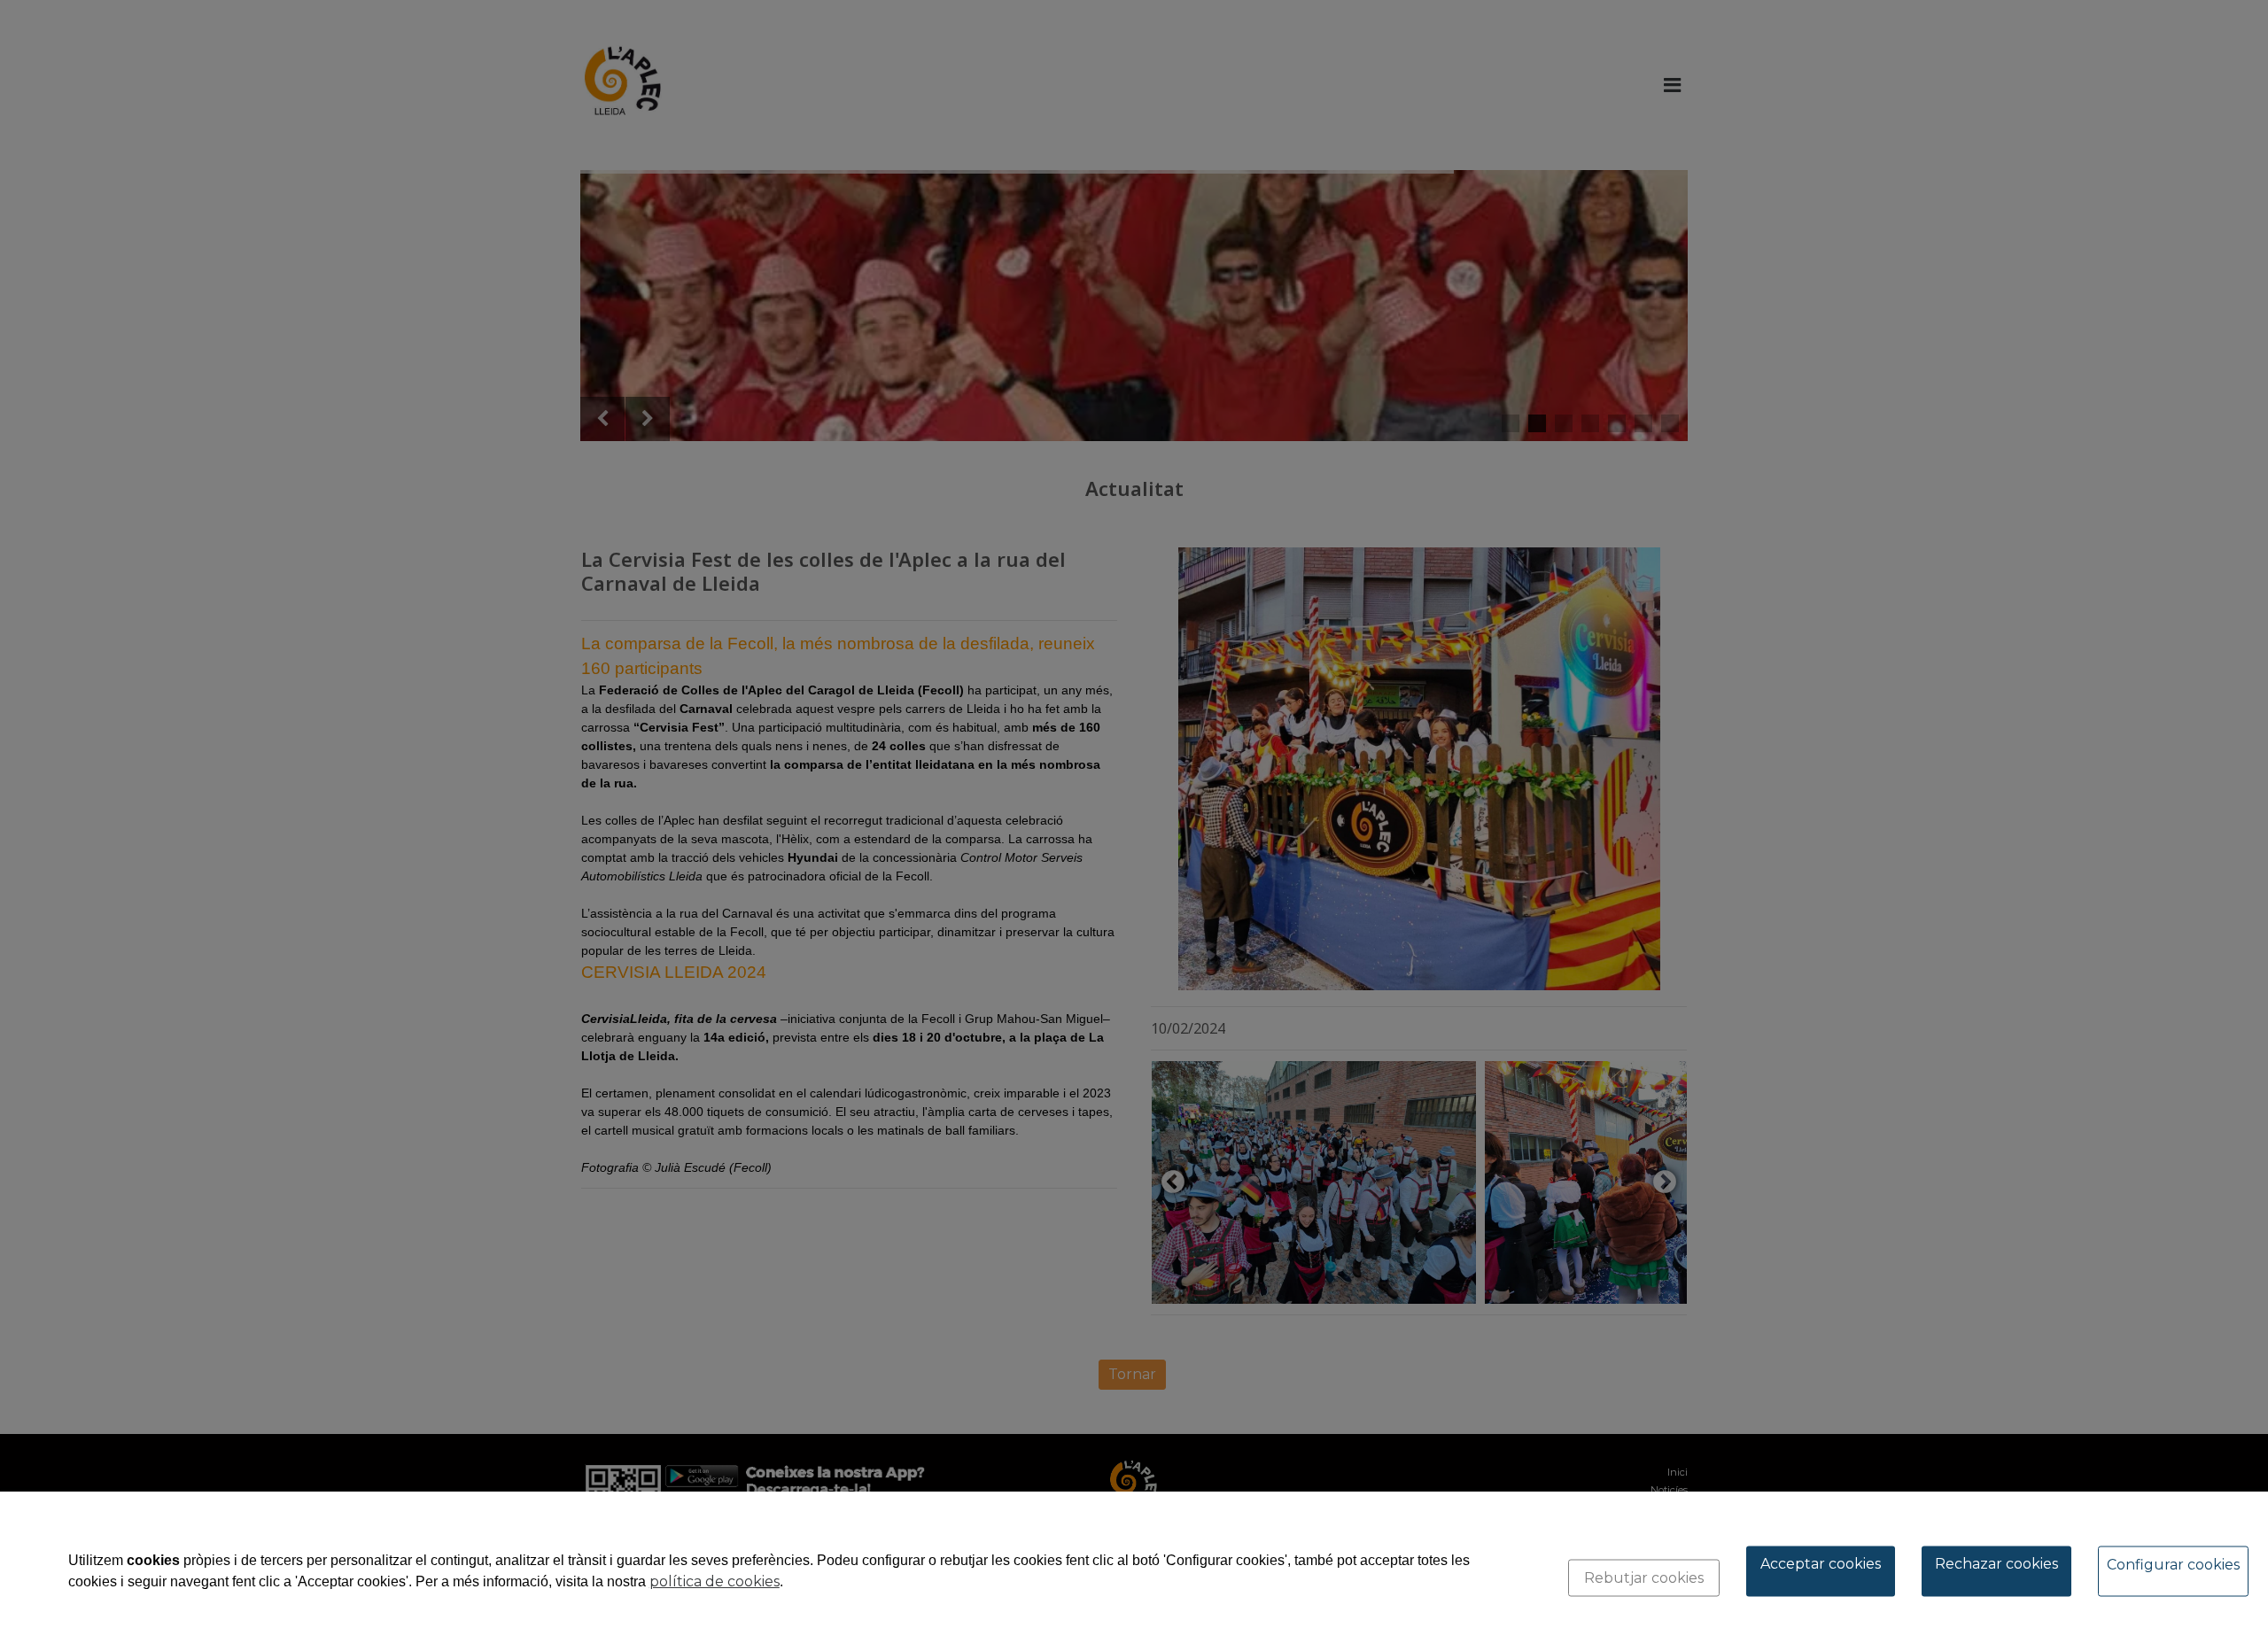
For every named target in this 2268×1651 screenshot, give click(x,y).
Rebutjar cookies (1644, 1578)
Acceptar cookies (1821, 1564)
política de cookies (715, 1581)
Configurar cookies (2173, 1565)
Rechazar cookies (1996, 1564)
